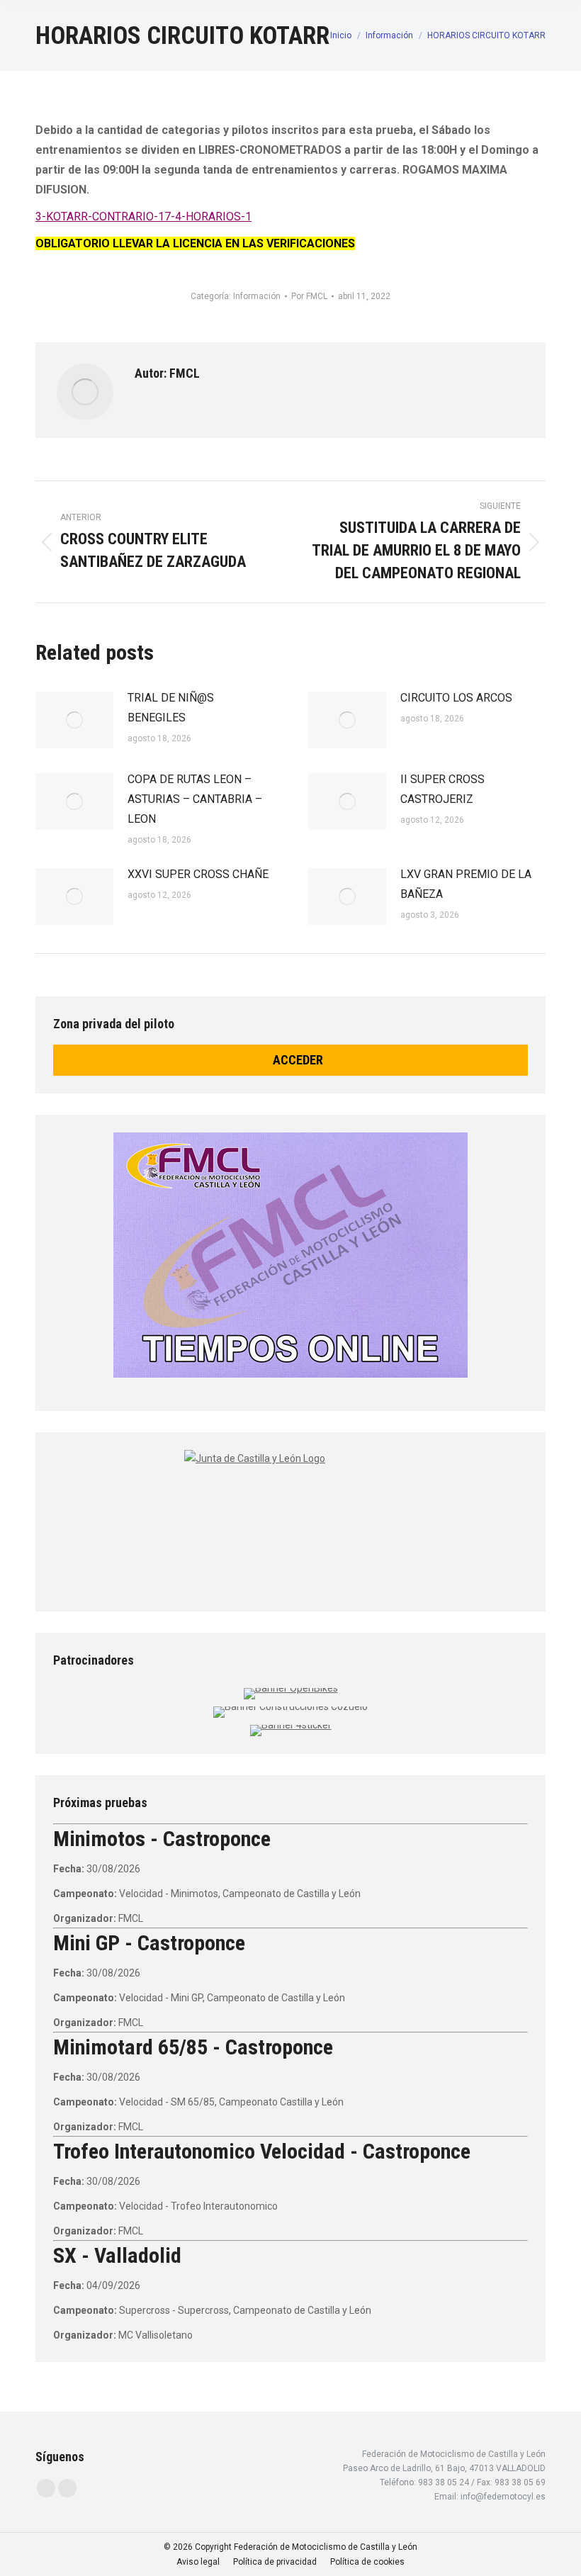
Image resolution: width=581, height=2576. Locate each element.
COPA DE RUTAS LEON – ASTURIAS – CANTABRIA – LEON (195, 799)
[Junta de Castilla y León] (290, 1518)
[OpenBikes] (291, 1688)
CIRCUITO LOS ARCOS (456, 698)
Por (309, 296)
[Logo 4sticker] (291, 1725)
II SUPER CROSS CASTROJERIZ (442, 789)
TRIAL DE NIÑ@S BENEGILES (171, 708)
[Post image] (74, 720)
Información (257, 296)
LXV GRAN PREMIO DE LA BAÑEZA (466, 884)
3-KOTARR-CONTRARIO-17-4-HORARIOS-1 (143, 216)
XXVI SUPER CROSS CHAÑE (198, 874)
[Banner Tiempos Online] (290, 1255)
